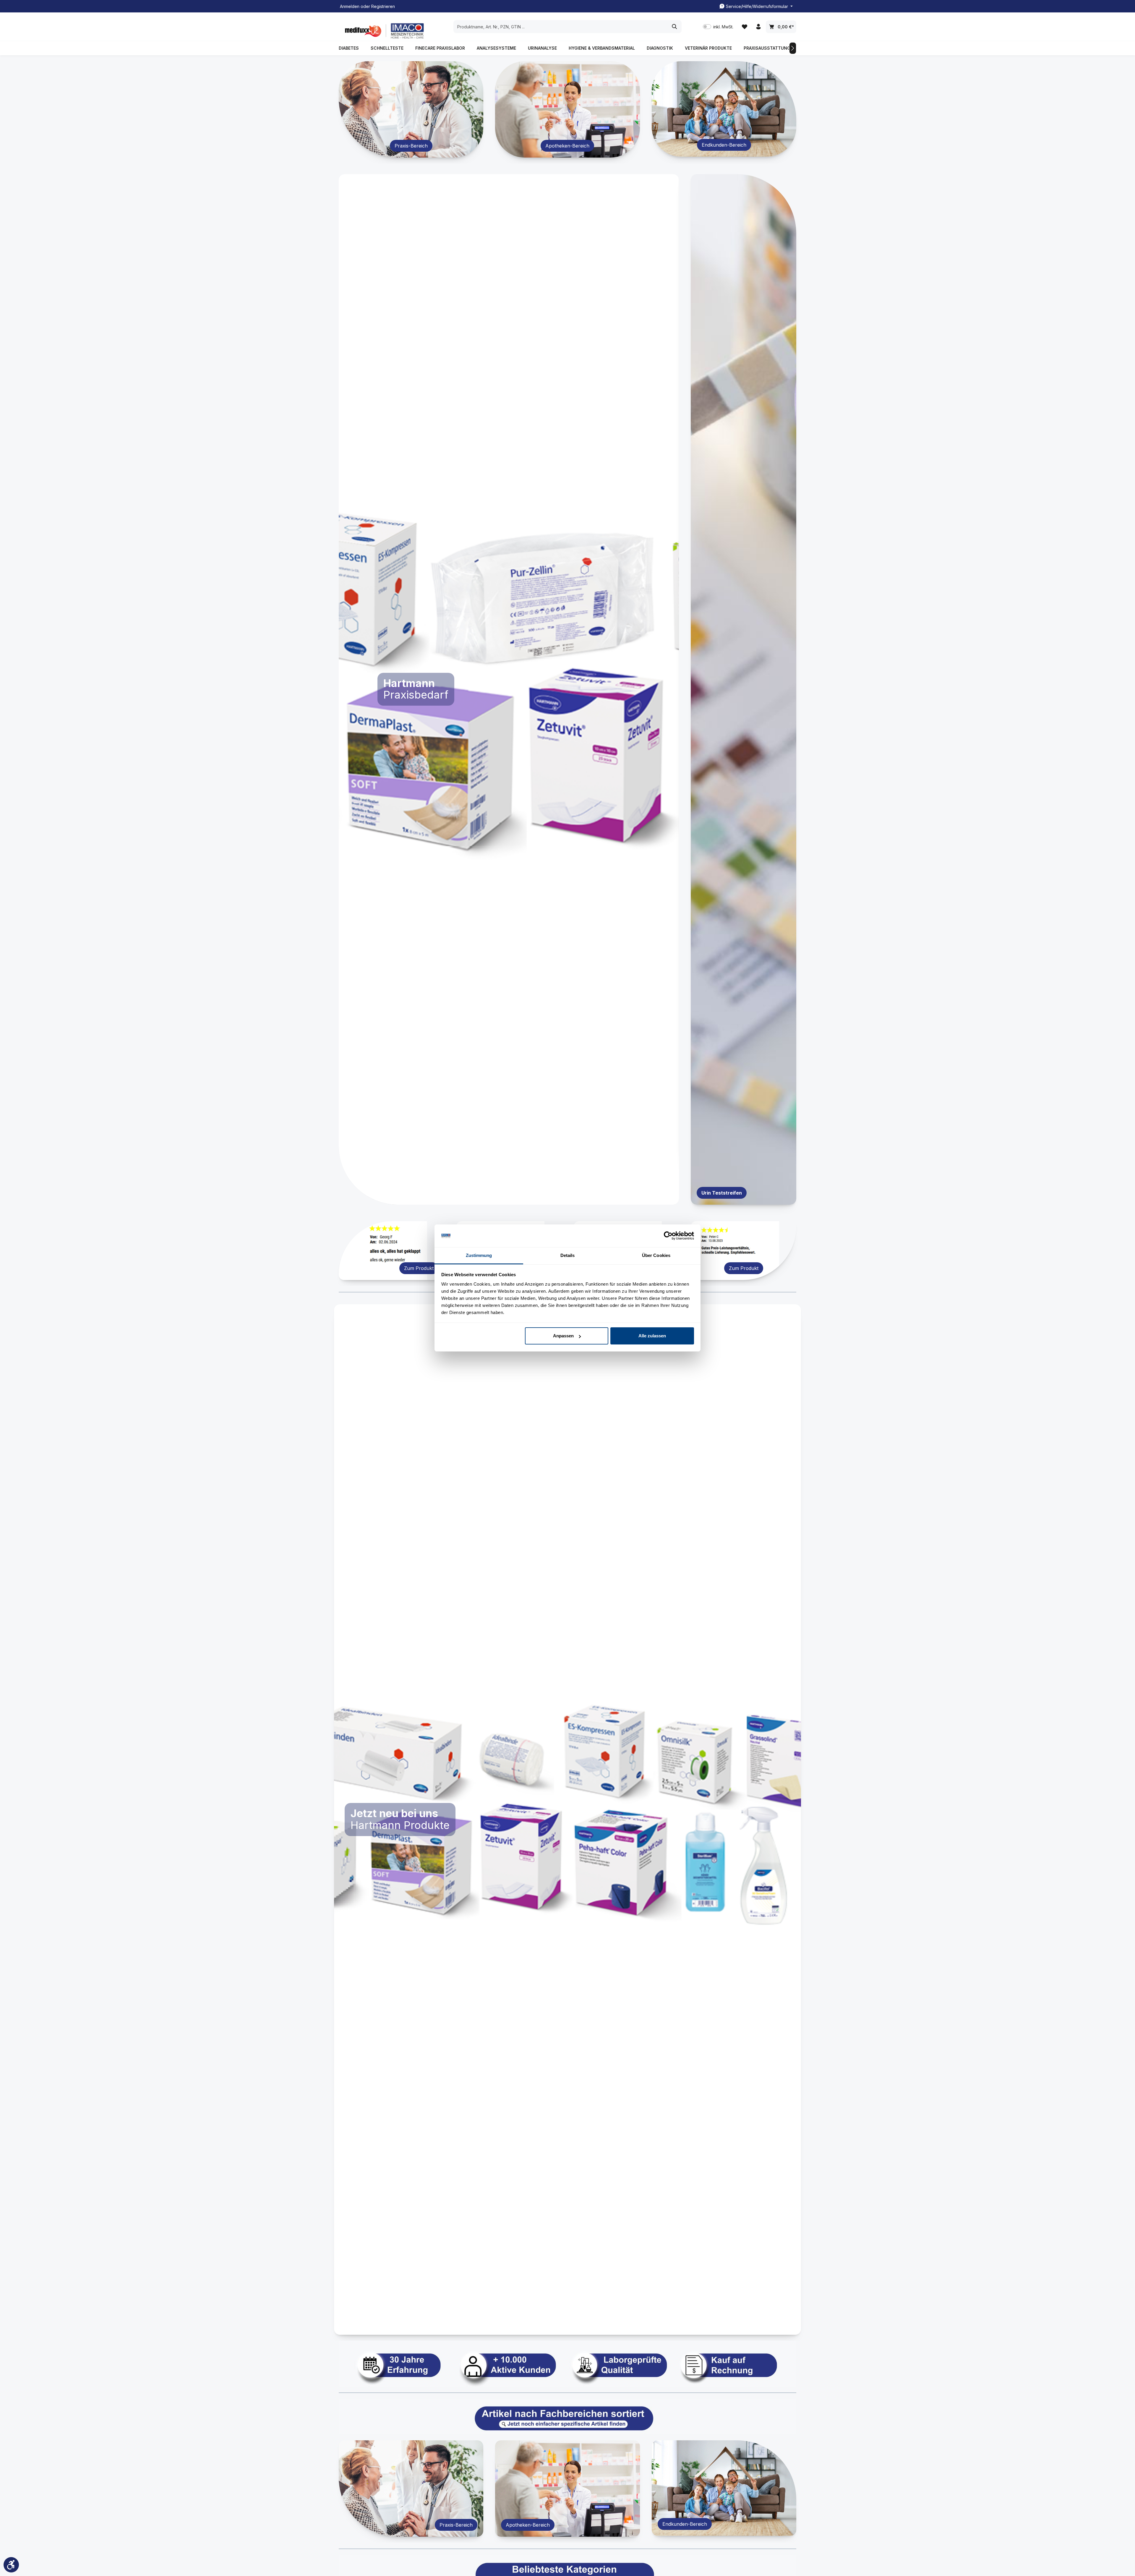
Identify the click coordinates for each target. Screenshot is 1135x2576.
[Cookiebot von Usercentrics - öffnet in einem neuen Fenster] (668, 1236)
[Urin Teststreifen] (744, 689)
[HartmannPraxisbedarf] (509, 689)
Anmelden (350, 6)
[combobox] (561, 27)
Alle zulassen (652, 1336)
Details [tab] (568, 1255)
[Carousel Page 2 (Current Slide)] (509, 1198)
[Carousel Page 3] (519, 1198)
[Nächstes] (793, 48)
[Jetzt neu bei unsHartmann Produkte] (567, 1820)
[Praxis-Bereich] (411, 109)
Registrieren (383, 6)
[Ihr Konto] (758, 27)
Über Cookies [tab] (656, 1255)
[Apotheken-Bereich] (567, 109)
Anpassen (563, 1336)
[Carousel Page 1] (498, 1198)
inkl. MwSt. (718, 27)
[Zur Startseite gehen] (383, 31)
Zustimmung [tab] (479, 1255)
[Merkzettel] (744, 27)
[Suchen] (675, 27)
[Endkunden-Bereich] (724, 109)
